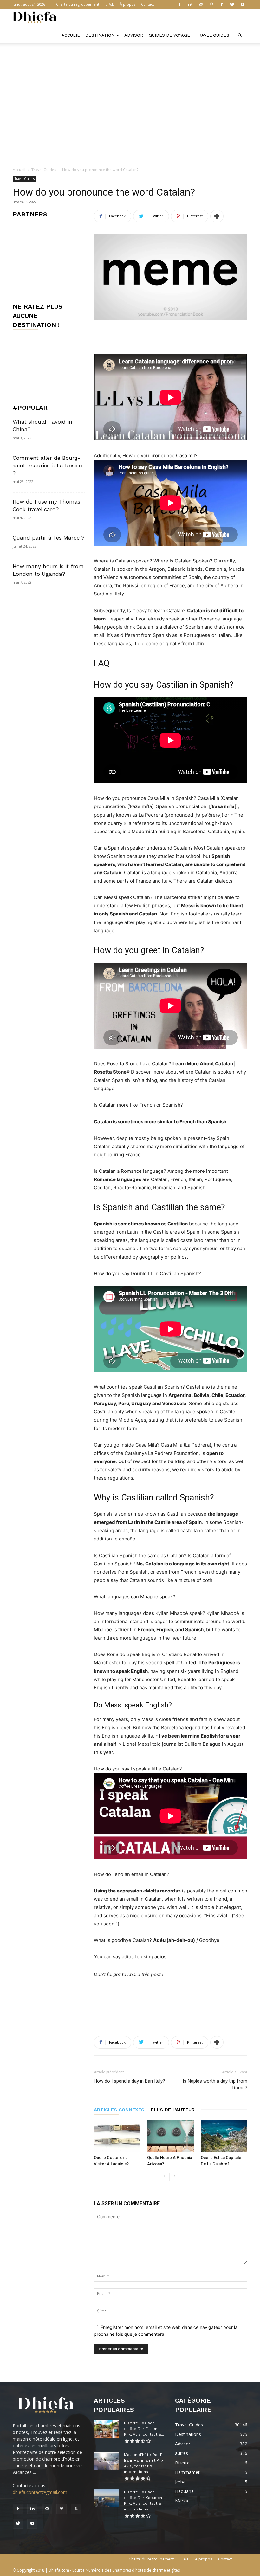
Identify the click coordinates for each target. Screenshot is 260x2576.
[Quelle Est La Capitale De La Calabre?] (224, 2136)
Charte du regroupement (78, 4)
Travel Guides (212, 35)
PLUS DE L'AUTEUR (173, 2110)
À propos (127, 4)
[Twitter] (232, 4)
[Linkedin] (190, 4)
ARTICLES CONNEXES (119, 2110)
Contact (148, 4)
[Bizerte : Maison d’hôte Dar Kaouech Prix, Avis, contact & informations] (107, 2498)
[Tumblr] (222, 4)
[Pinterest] (211, 4)
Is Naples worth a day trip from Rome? (215, 2084)
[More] (217, 216)
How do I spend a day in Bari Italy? (130, 2081)
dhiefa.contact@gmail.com (40, 2492)
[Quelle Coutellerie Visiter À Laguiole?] (117, 2136)
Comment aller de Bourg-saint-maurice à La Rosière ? (48, 466)
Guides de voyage (169, 35)
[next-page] (175, 2177)
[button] (240, 36)
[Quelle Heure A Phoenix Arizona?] (170, 2136)
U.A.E (110, 4)
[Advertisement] (130, 57)
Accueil (71, 35)
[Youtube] (243, 4)
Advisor (134, 35)
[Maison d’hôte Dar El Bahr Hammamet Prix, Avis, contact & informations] (107, 2461)
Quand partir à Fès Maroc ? (49, 538)
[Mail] (201, 4)
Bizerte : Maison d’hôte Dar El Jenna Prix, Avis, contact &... (144, 2429)
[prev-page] (164, 2177)
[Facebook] (180, 4)
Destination (100, 35)
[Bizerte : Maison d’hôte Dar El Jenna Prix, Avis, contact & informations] (107, 2429)
